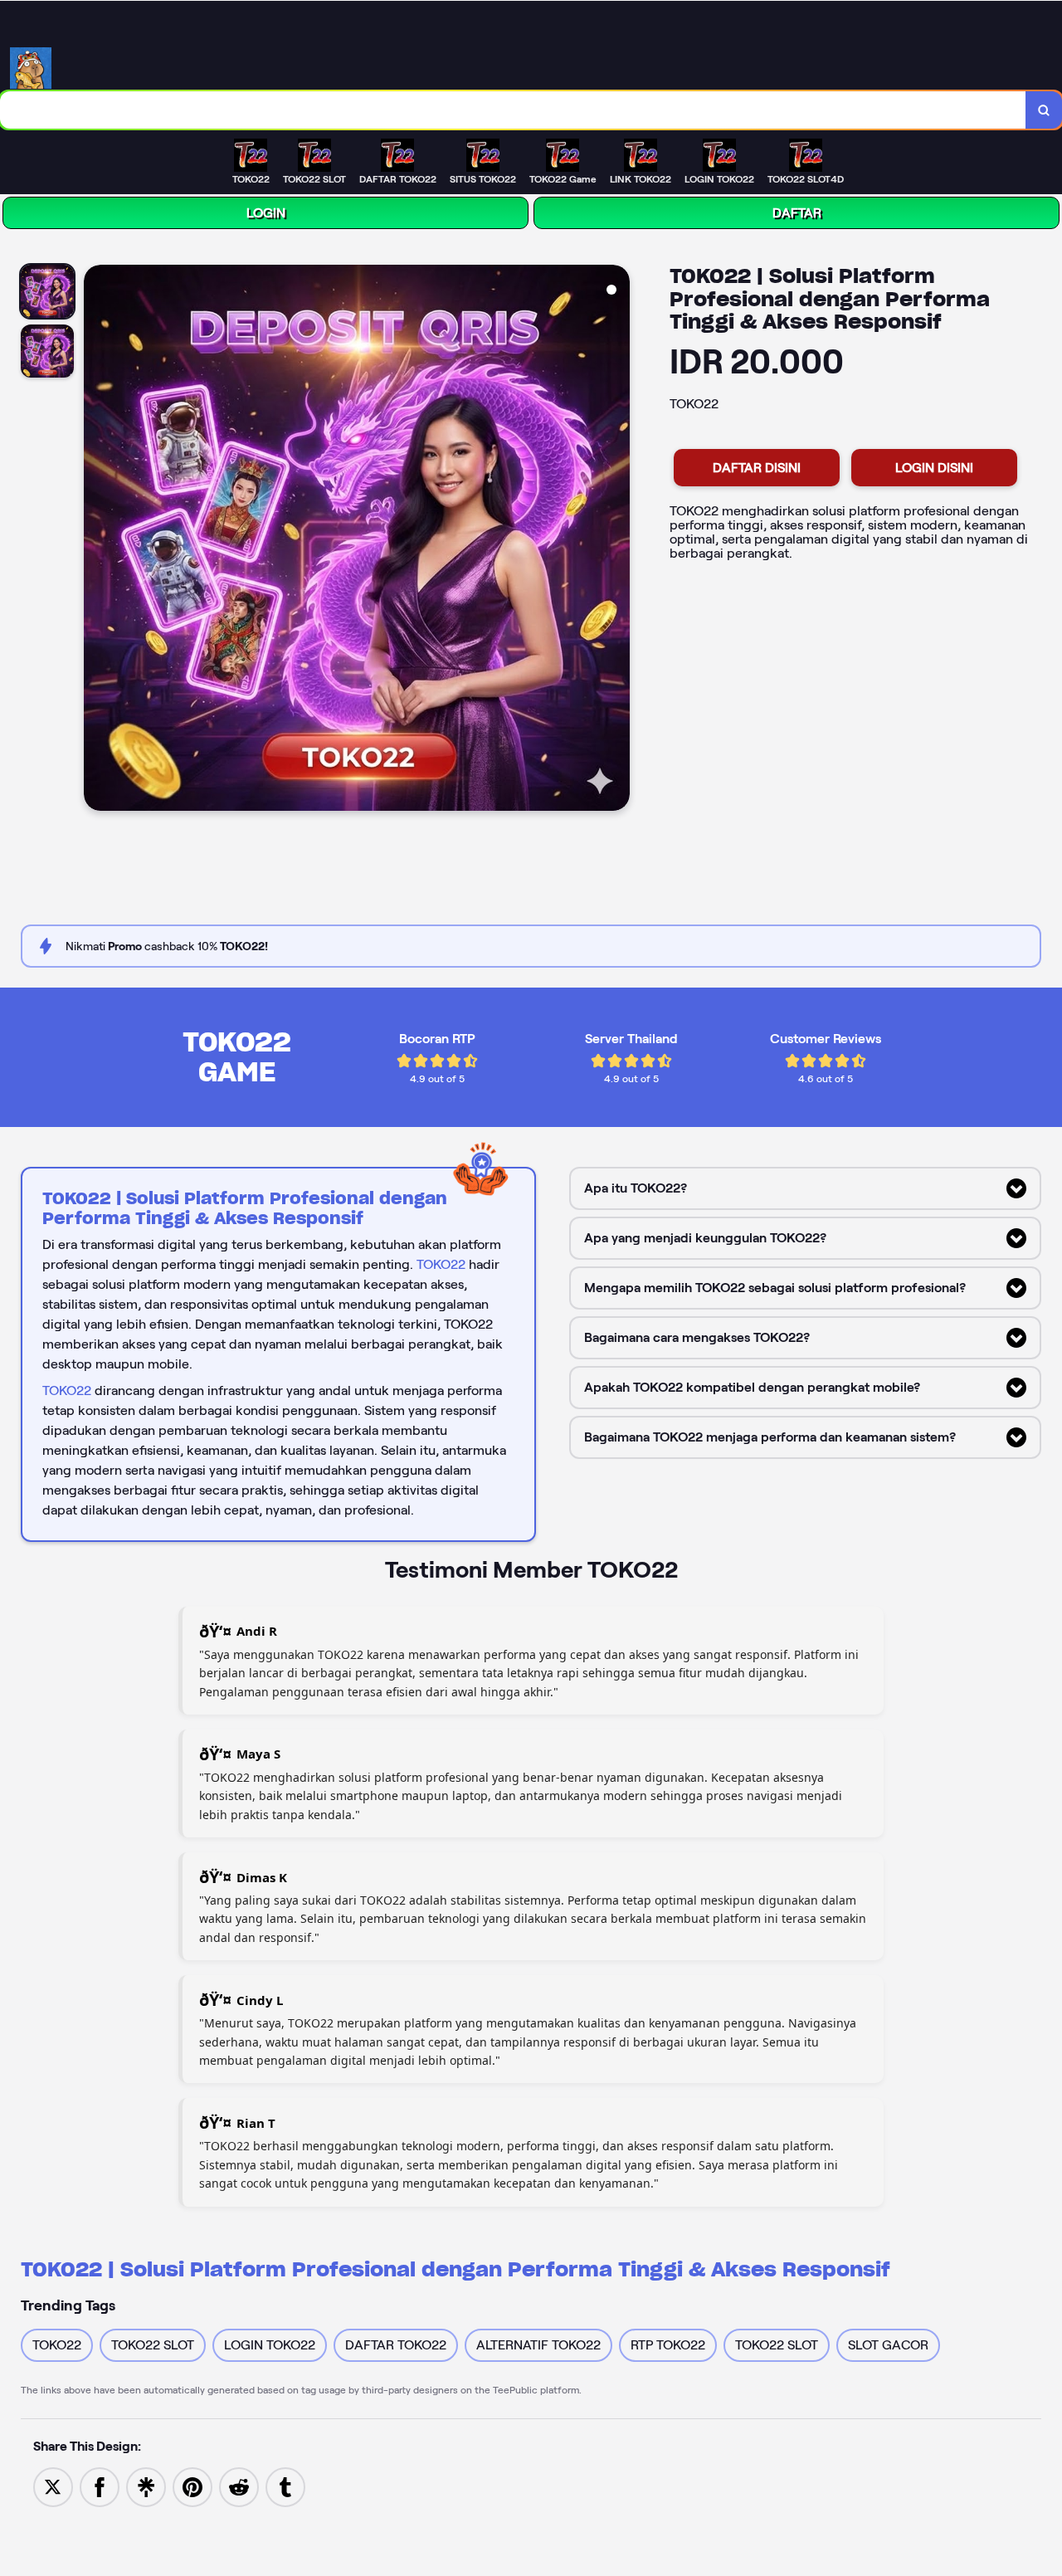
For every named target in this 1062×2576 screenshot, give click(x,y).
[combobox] (513, 110)
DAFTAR (797, 213)
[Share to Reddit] (239, 2486)
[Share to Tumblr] (285, 2486)
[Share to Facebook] (100, 2486)
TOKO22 (441, 1264)
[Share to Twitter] (53, 2486)
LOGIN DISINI (934, 468)
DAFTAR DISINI (757, 468)
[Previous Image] (97, 540)
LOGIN (266, 213)
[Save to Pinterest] (192, 2486)
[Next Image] (616, 540)
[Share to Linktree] (146, 2486)
